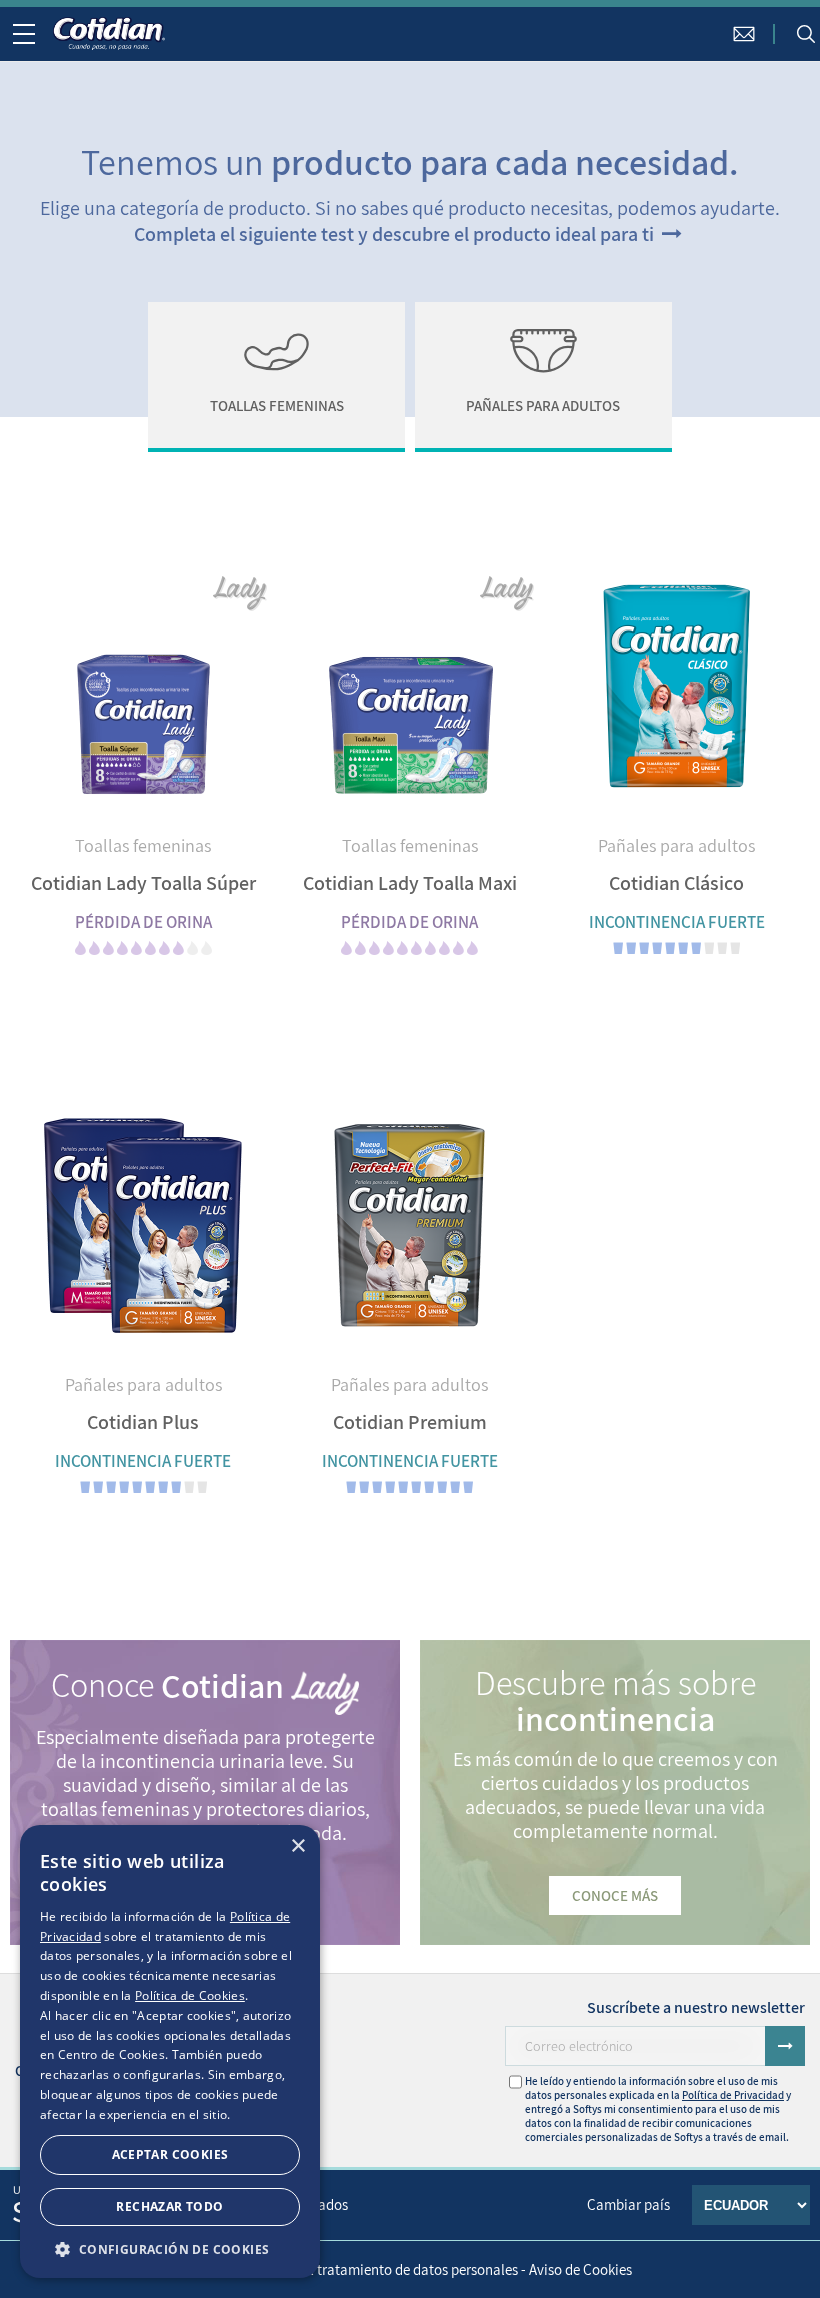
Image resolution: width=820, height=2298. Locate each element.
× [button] (297, 1846)
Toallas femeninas (143, 845)
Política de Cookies (190, 1995)
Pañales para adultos (676, 845)
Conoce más (615, 1895)
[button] (170, 2248)
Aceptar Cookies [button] (170, 2154)
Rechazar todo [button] (169, 2206)
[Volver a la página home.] (109, 34)
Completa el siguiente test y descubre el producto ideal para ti (396, 234)
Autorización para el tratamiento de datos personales (353, 2269)
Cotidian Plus (143, 1422)
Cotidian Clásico (676, 883)
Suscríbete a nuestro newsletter (696, 2007)
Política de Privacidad (733, 2095)
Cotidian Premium (410, 1422)
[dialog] (170, 2051)
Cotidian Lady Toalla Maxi (410, 883)
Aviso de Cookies (580, 2269)
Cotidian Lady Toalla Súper (143, 883)
